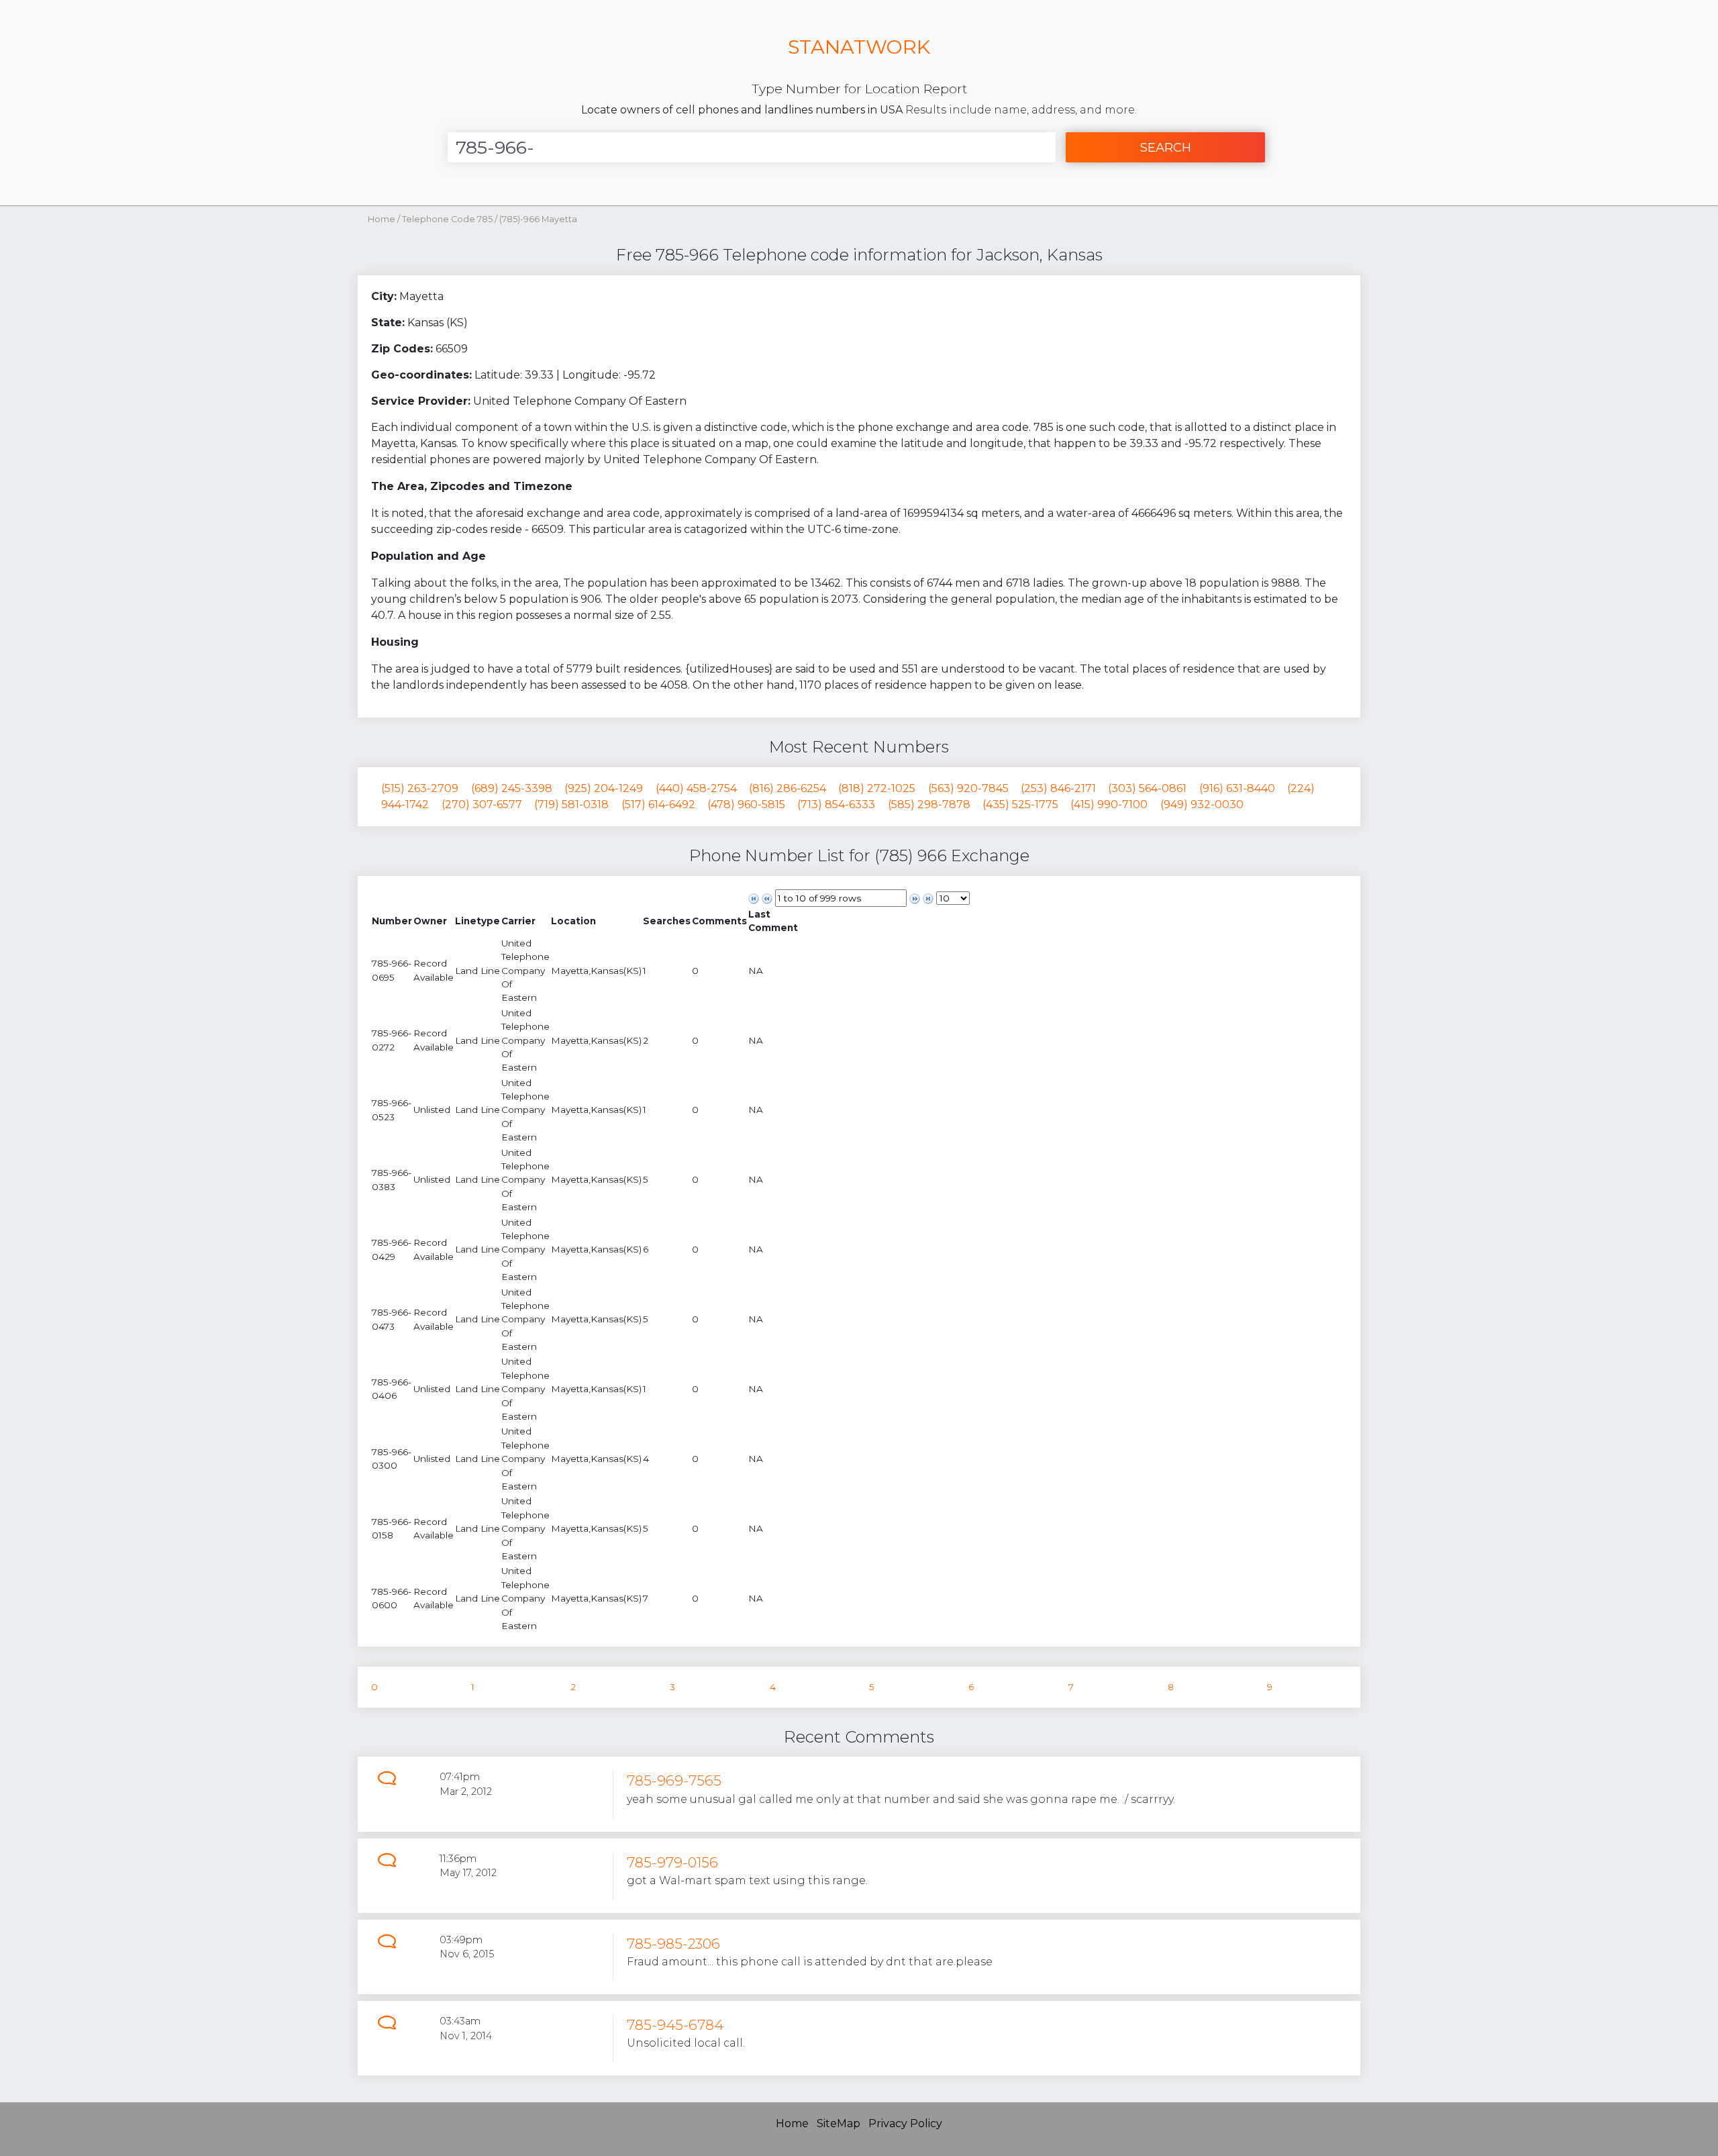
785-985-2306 (673, 1944)
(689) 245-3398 (512, 788)
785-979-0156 (672, 1862)
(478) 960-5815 (746, 804)
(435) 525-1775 (1020, 804)
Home (382, 219)
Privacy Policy (905, 2123)
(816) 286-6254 (788, 788)
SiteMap (839, 2123)
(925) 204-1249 (604, 788)
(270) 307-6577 (482, 804)
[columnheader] (392, 921)
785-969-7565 (674, 1780)
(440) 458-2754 (696, 788)
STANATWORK (859, 47)
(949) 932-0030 (1202, 804)
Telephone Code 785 (448, 219)
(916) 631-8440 (1237, 788)
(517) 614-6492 (658, 804)
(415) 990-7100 (1109, 804)
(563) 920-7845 (968, 788)
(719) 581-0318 (571, 804)
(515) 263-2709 (420, 788)
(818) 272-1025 (877, 788)
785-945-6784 (675, 2025)
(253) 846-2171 (1058, 788)
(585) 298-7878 (929, 804)
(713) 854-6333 (836, 804)
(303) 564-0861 (1147, 788)
